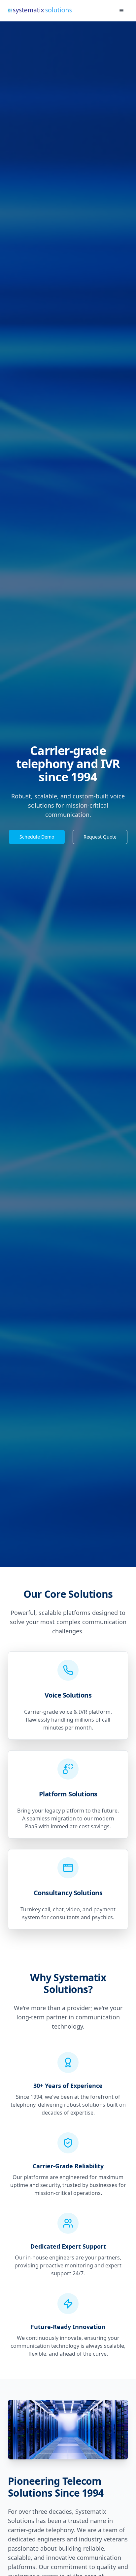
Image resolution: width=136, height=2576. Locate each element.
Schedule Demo (37, 837)
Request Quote (100, 837)
